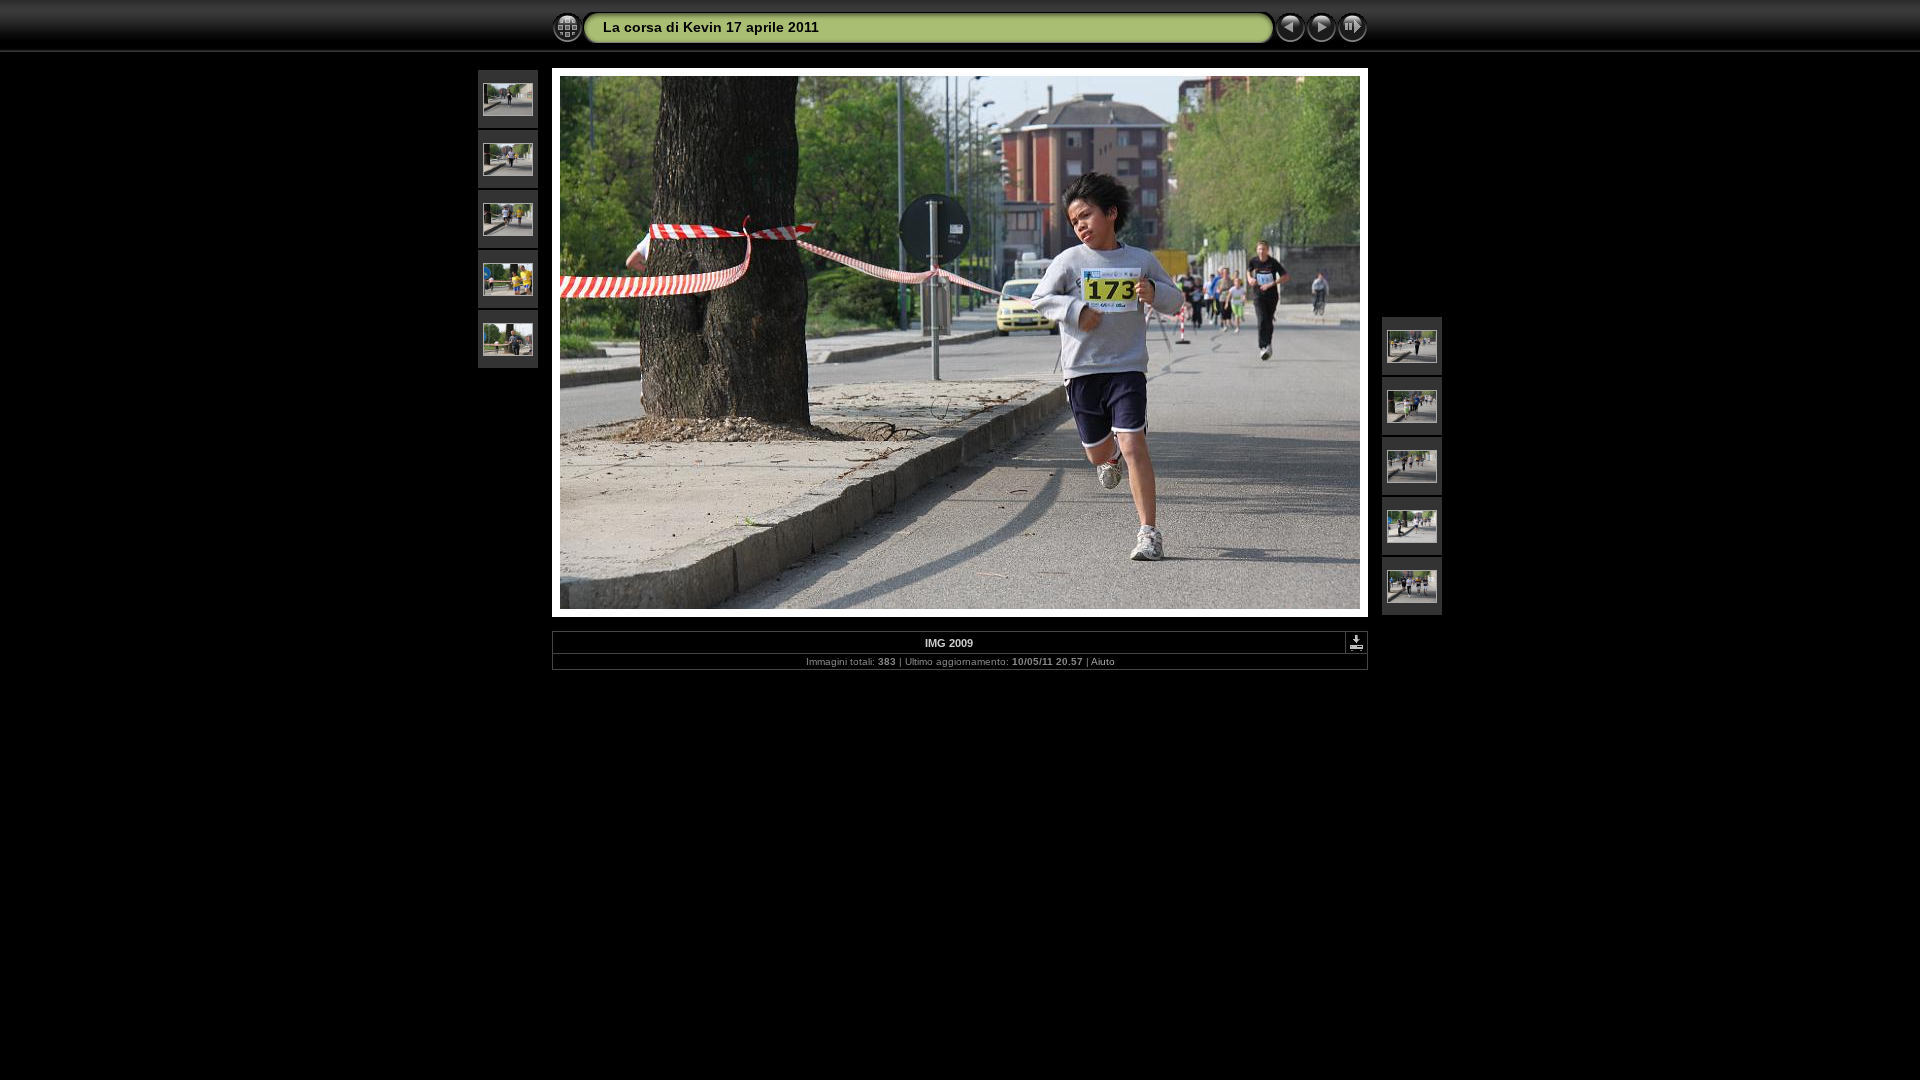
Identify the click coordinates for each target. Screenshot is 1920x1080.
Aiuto (1103, 661)
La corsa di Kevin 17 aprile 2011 (711, 27)
